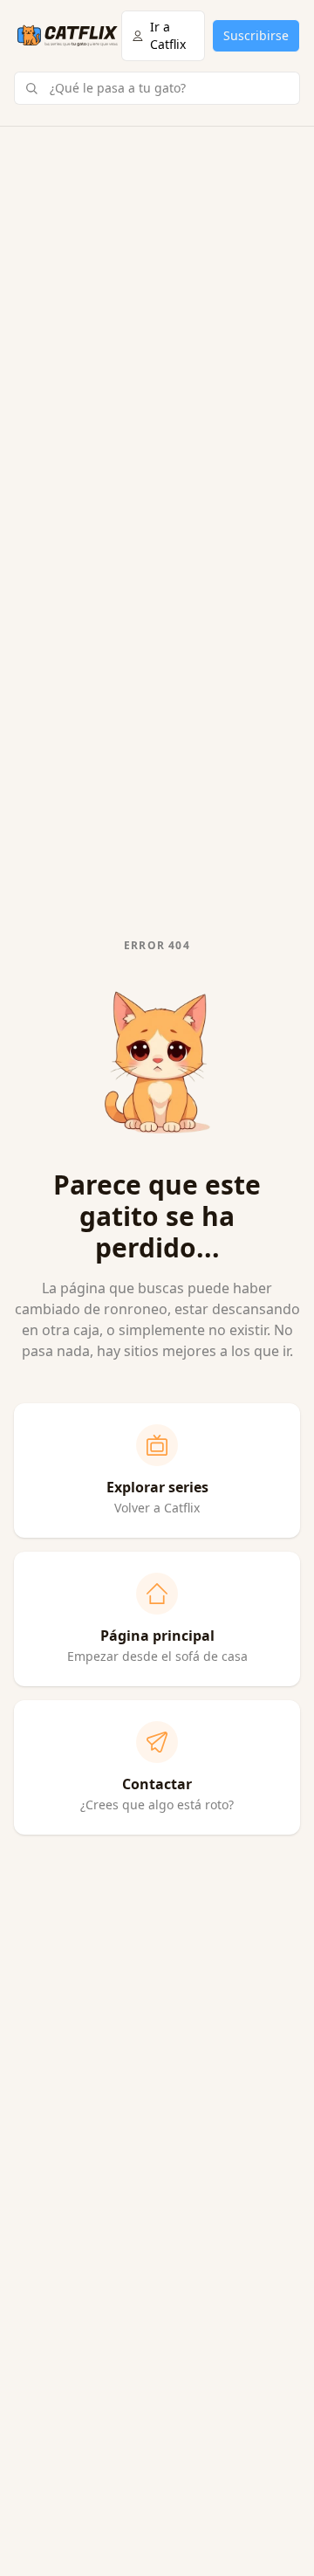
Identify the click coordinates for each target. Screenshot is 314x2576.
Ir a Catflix (168, 35)
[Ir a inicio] (68, 36)
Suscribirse (256, 35)
